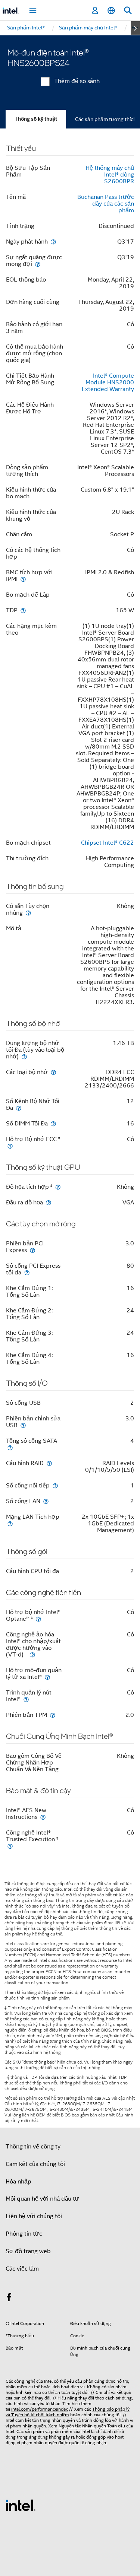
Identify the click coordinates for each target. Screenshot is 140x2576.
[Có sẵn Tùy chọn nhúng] (28, 913)
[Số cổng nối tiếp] (55, 1485)
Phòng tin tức (24, 2234)
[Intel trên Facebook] (9, 2299)
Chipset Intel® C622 (108, 843)
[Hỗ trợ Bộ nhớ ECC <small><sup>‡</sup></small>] (10, 1146)
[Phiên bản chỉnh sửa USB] (23, 1425)
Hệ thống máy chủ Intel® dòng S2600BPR (110, 175)
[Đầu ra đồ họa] (49, 1202)
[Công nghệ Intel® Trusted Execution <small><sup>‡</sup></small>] (10, 1846)
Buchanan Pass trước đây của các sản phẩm (106, 204)
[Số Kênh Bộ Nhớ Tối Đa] (19, 1108)
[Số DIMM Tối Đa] (53, 1123)
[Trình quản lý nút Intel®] (26, 1699)
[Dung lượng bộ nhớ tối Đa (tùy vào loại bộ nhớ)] (24, 1056)
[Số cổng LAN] (46, 1501)
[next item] (135, 28)
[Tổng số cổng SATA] (10, 1447)
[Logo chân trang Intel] (21, 2505)
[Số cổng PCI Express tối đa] (27, 1272)
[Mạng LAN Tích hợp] (10, 1523)
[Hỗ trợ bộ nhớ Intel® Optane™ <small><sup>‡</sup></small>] (38, 1619)
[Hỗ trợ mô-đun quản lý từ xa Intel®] (47, 1677)
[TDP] (23, 610)
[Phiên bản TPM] (53, 1715)
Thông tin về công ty (33, 2147)
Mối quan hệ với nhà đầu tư (42, 2199)
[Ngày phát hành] (53, 242)
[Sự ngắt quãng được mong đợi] (38, 264)
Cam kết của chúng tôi (35, 2164)
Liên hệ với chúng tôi (34, 2216)
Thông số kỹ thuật (36, 119)
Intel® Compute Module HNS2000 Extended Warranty (108, 382)
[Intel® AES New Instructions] (43, 1817)
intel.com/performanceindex (40, 2409)
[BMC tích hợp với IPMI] (23, 579)
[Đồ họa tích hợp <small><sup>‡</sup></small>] (58, 1187)
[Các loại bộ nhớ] (53, 1072)
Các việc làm (22, 2269)
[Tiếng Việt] (111, 11)
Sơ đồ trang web (28, 2251)
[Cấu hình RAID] (49, 1463)
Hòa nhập (18, 2182)
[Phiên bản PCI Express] (32, 1250)
